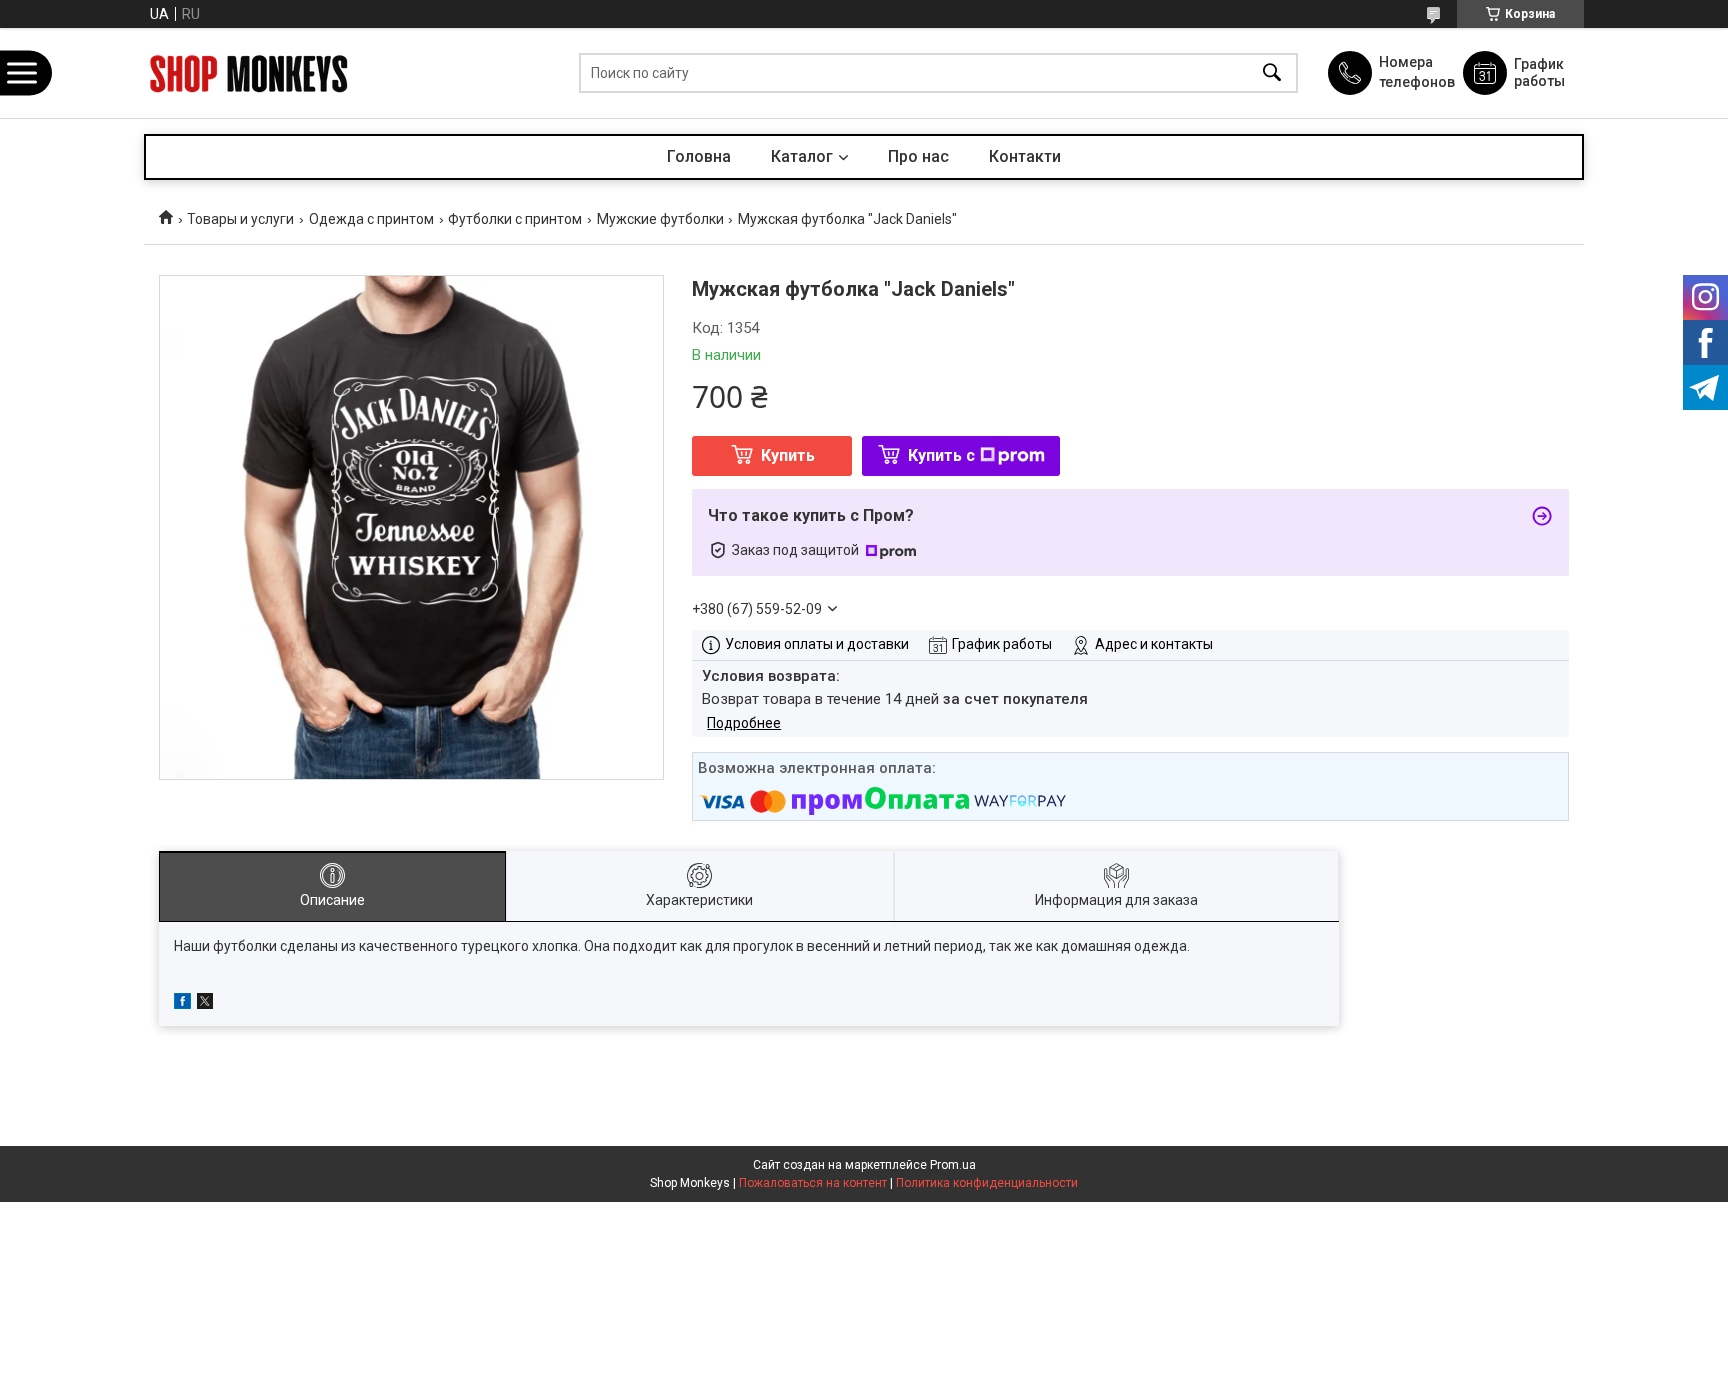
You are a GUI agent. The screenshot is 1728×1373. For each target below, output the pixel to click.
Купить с (941, 455)
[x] (205, 1004)
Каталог (802, 156)
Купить (788, 455)
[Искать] (1272, 73)
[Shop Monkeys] (249, 73)
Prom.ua (953, 1165)
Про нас (918, 156)
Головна (699, 156)
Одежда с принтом (371, 219)
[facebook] (182, 1004)
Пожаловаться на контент (813, 1183)
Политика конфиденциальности (987, 1183)
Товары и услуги (240, 219)
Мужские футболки (660, 219)
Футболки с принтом (515, 219)
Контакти (1025, 156)
